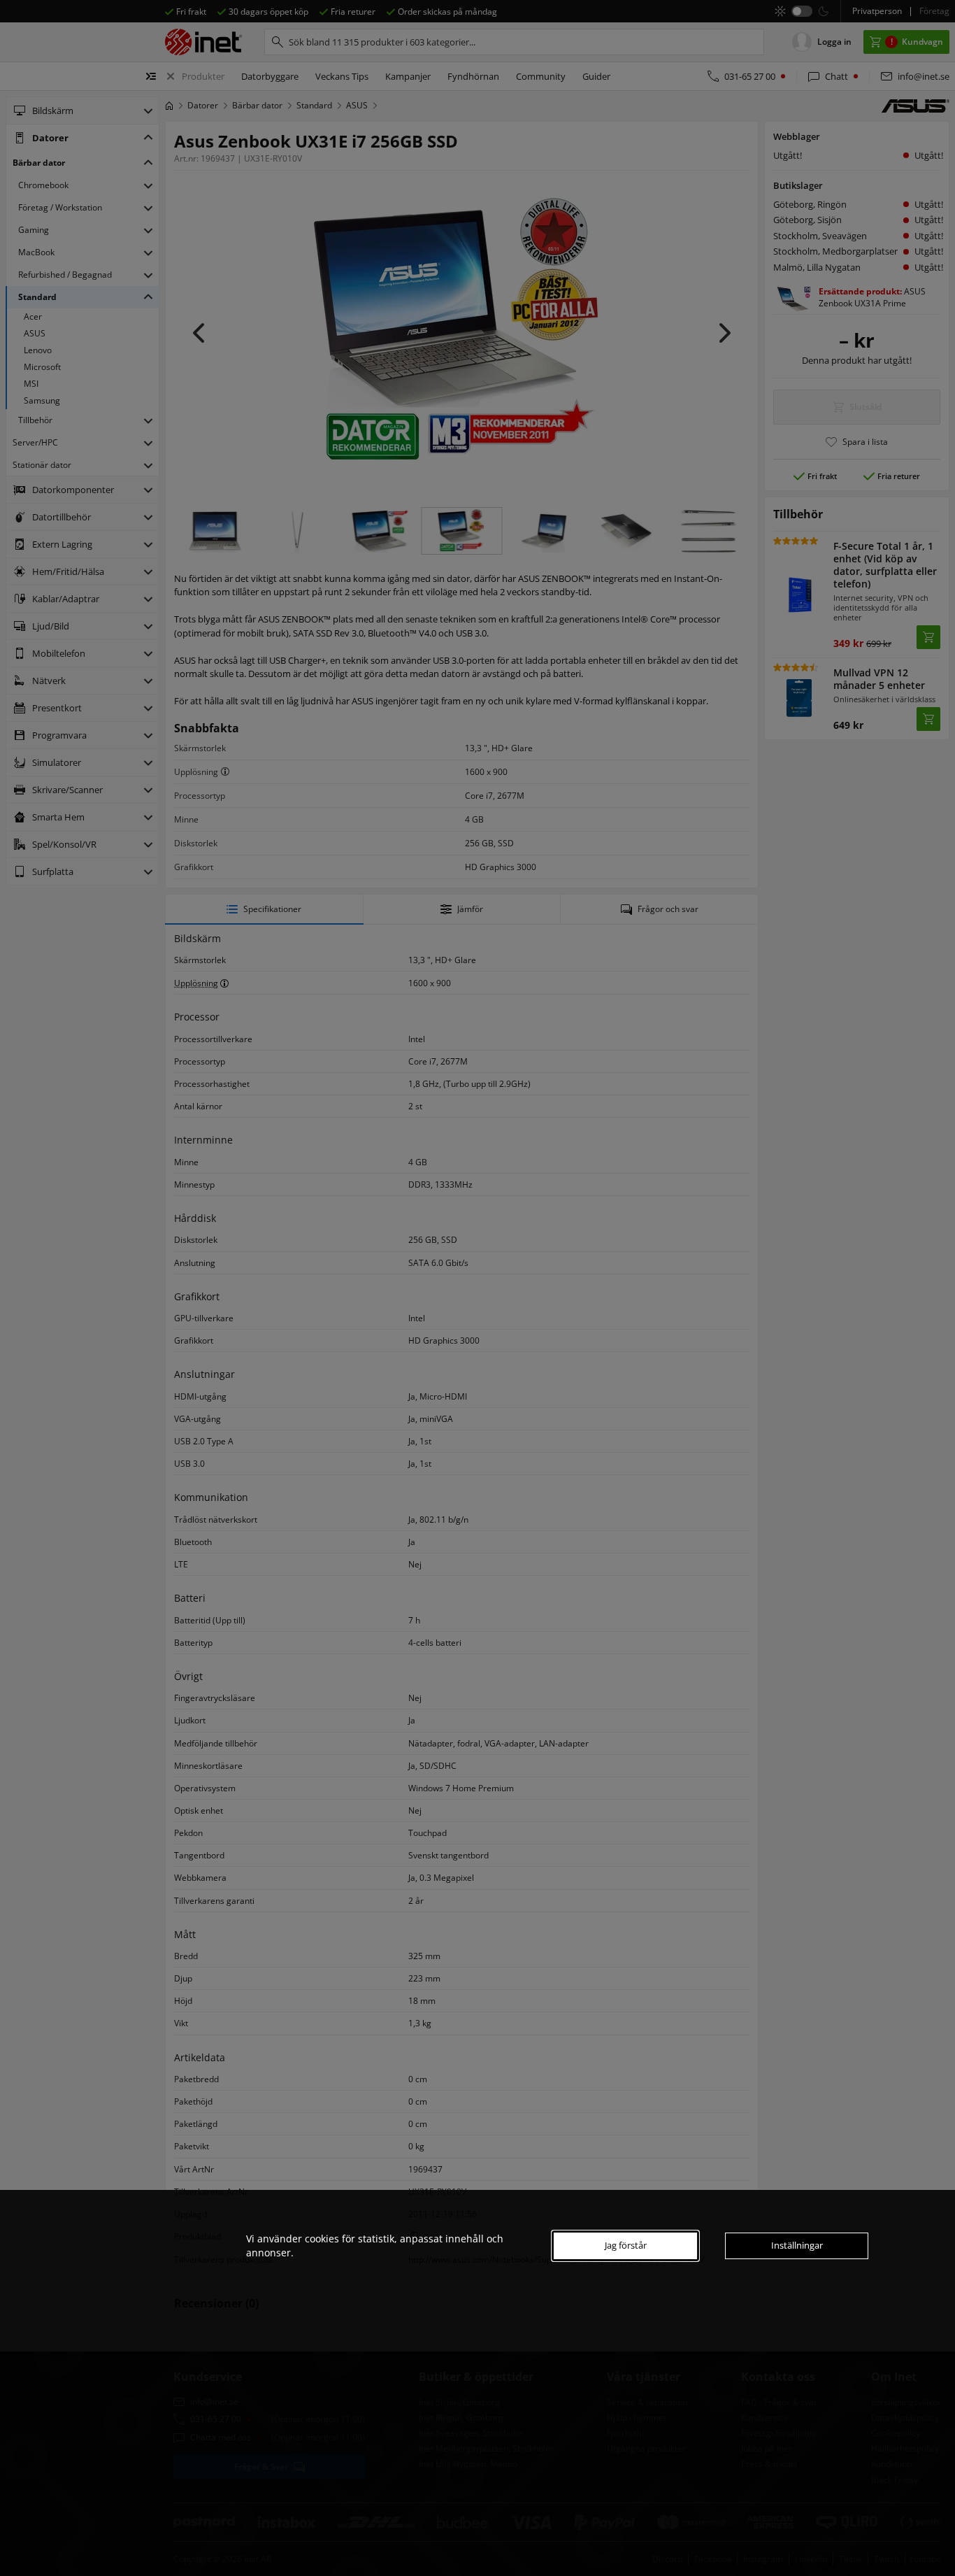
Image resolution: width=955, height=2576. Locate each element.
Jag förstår (626, 2245)
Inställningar (797, 2245)
